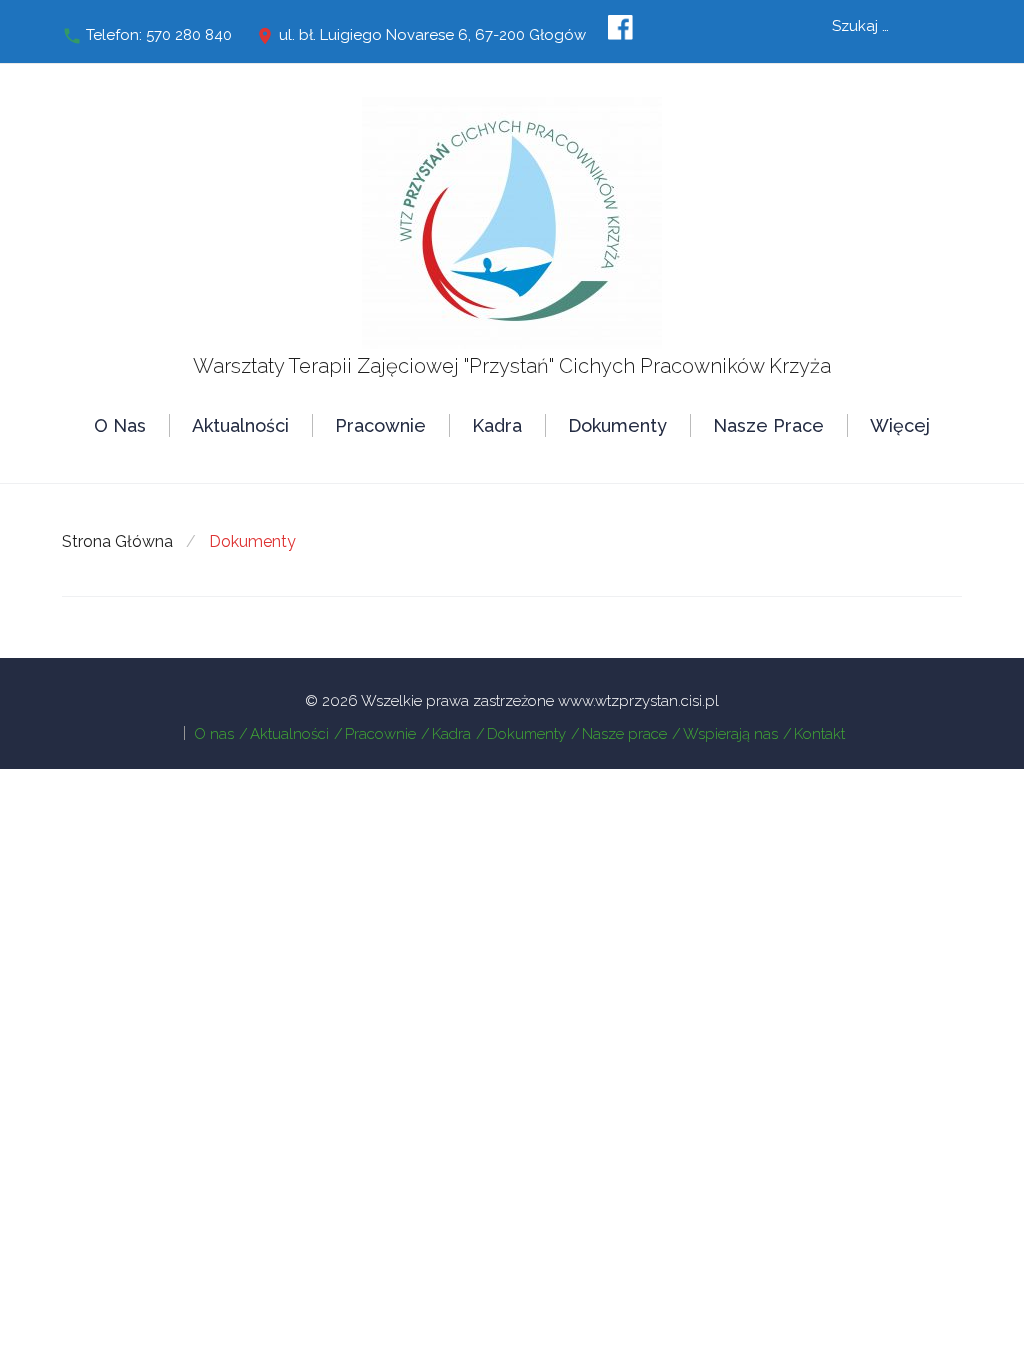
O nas (120, 425)
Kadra (497, 425)
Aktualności (240, 425)
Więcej (900, 425)
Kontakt (819, 734)
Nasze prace (768, 425)
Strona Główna (117, 541)
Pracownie (380, 425)
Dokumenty (617, 425)
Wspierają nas (730, 734)
